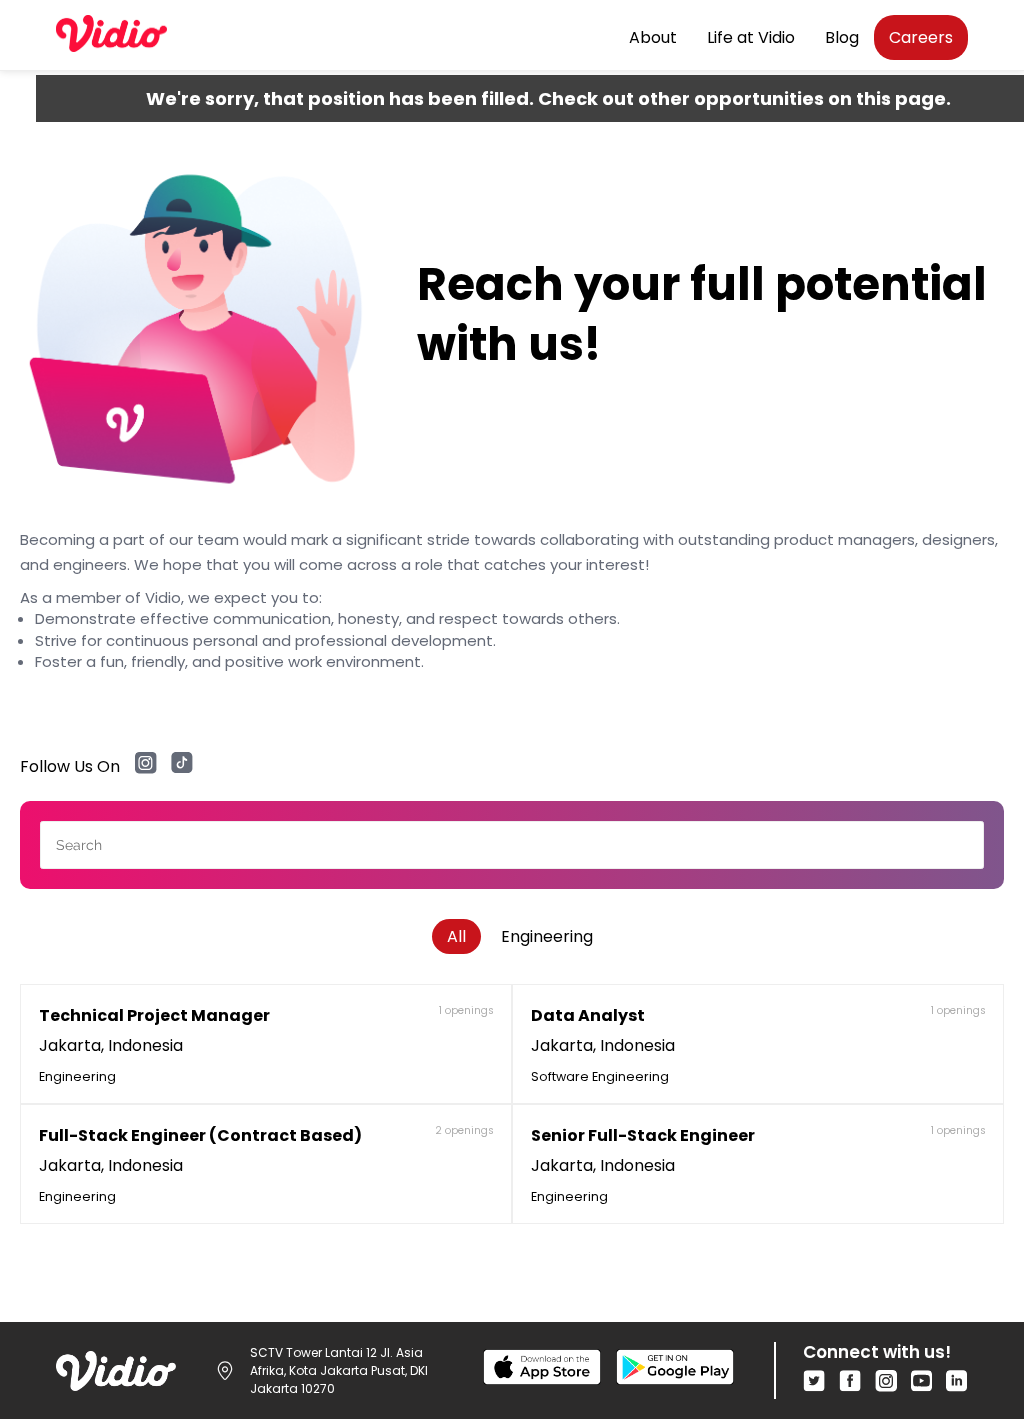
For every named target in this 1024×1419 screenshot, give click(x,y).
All (456, 936)
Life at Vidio (751, 37)
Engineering (547, 936)
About (653, 37)
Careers (921, 37)
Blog (842, 37)
